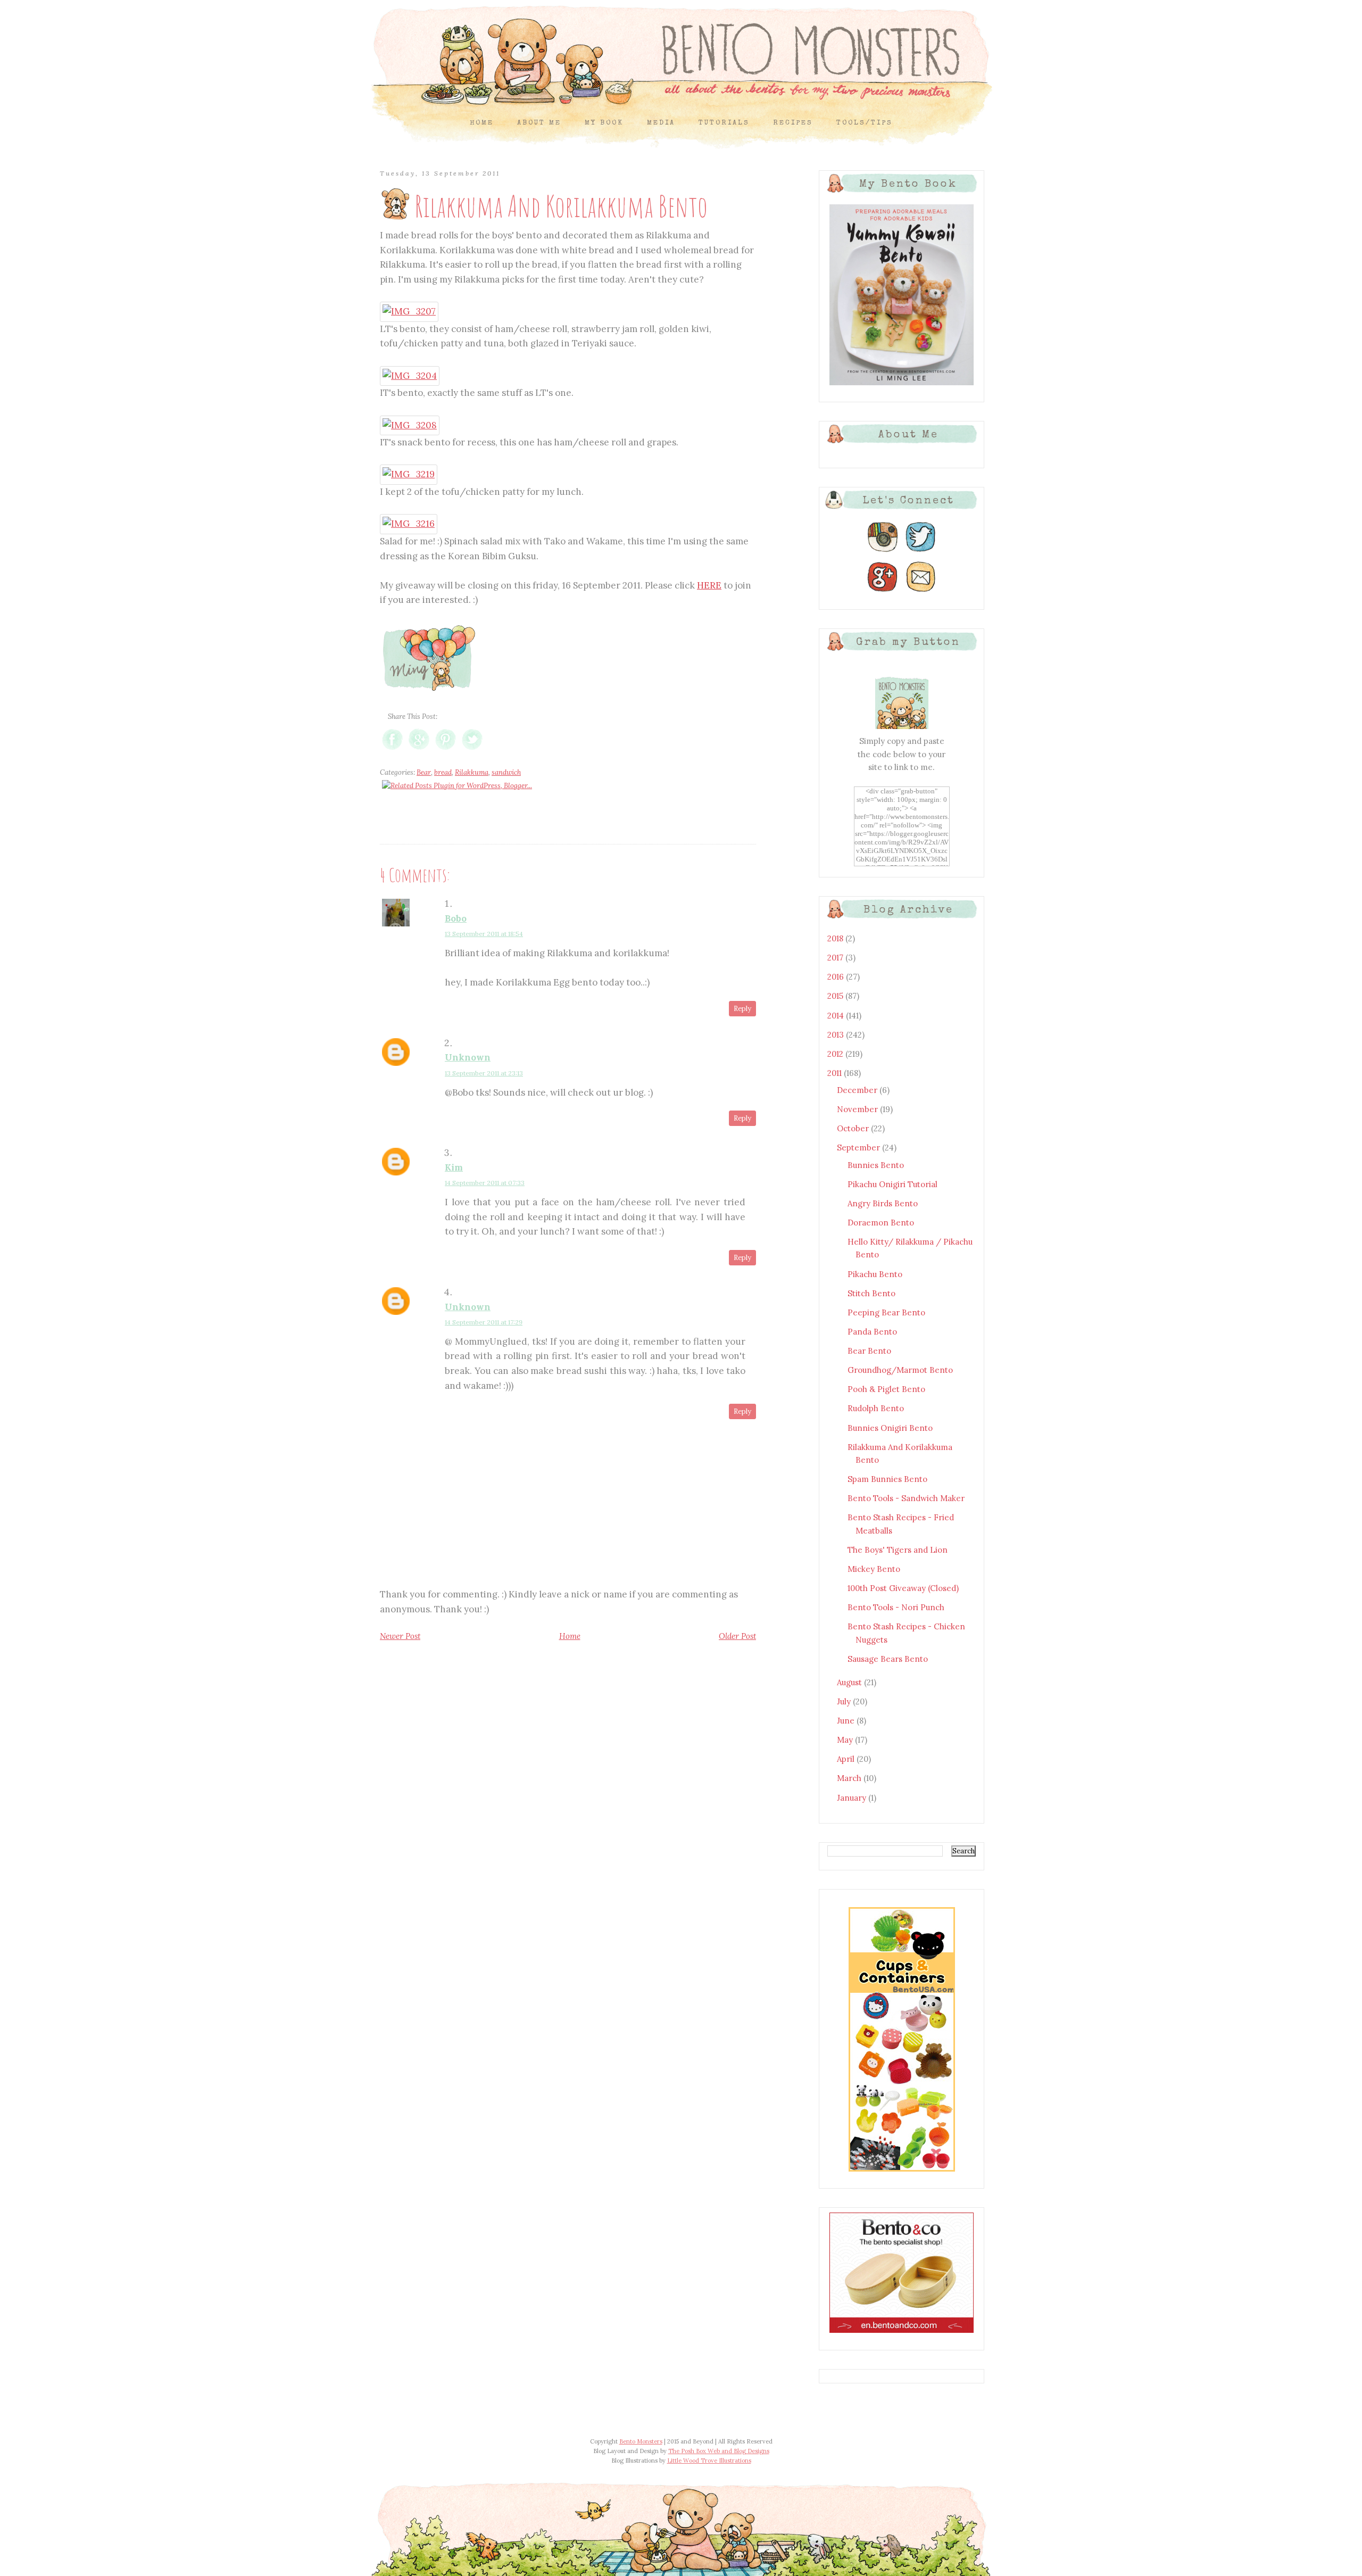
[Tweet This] (472, 749)
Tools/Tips (865, 123)
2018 (836, 938)
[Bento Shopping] (902, 2171)
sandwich (506, 772)
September (859, 1148)
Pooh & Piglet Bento (886, 1389)
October (854, 1128)
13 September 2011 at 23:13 (484, 1073)
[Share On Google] (419, 749)
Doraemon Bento (881, 1223)
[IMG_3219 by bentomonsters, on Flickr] (409, 474)
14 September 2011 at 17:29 (484, 1322)
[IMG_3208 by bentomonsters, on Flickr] (410, 425)
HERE (709, 585)
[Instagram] (883, 552)
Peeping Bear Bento (886, 1312)
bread (443, 772)
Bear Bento (869, 1351)
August (850, 1682)
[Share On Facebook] (392, 749)
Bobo (456, 918)
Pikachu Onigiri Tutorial (892, 1184)
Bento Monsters (641, 2441)
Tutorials (724, 123)
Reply (742, 1009)
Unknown (468, 1057)
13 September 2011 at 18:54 (484, 934)
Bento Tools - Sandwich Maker (906, 1498)
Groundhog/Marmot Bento (900, 1370)
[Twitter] (921, 552)
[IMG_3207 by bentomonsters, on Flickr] (409, 311)
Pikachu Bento (875, 1274)
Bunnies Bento (876, 1165)
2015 (836, 996)
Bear (424, 772)
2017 (836, 958)
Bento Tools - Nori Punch (896, 1607)
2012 (836, 1054)
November (858, 1109)
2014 (837, 1016)
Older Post (737, 1636)
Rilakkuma (472, 772)
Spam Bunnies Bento (887, 1479)
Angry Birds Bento (883, 1203)
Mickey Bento (874, 1569)
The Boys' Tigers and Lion (898, 1550)
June (847, 1721)
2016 (837, 977)
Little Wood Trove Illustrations (709, 2461)
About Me (539, 123)
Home (482, 123)
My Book (604, 123)
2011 (836, 1073)
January (853, 1798)
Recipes (793, 123)
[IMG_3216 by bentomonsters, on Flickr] (409, 524)
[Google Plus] (883, 592)
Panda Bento (872, 1332)
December (858, 1090)
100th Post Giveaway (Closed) (903, 1588)
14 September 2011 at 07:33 (485, 1183)
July (845, 1701)
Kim (454, 1167)
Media (661, 123)
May (846, 1740)
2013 (837, 1035)
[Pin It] (446, 749)
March (850, 1778)
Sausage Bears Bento (888, 1659)
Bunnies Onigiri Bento (890, 1428)
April (847, 1759)
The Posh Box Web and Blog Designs (719, 2451)
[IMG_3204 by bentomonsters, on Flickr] (410, 376)
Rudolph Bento (876, 1408)
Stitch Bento (871, 1293)
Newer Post (400, 1636)
